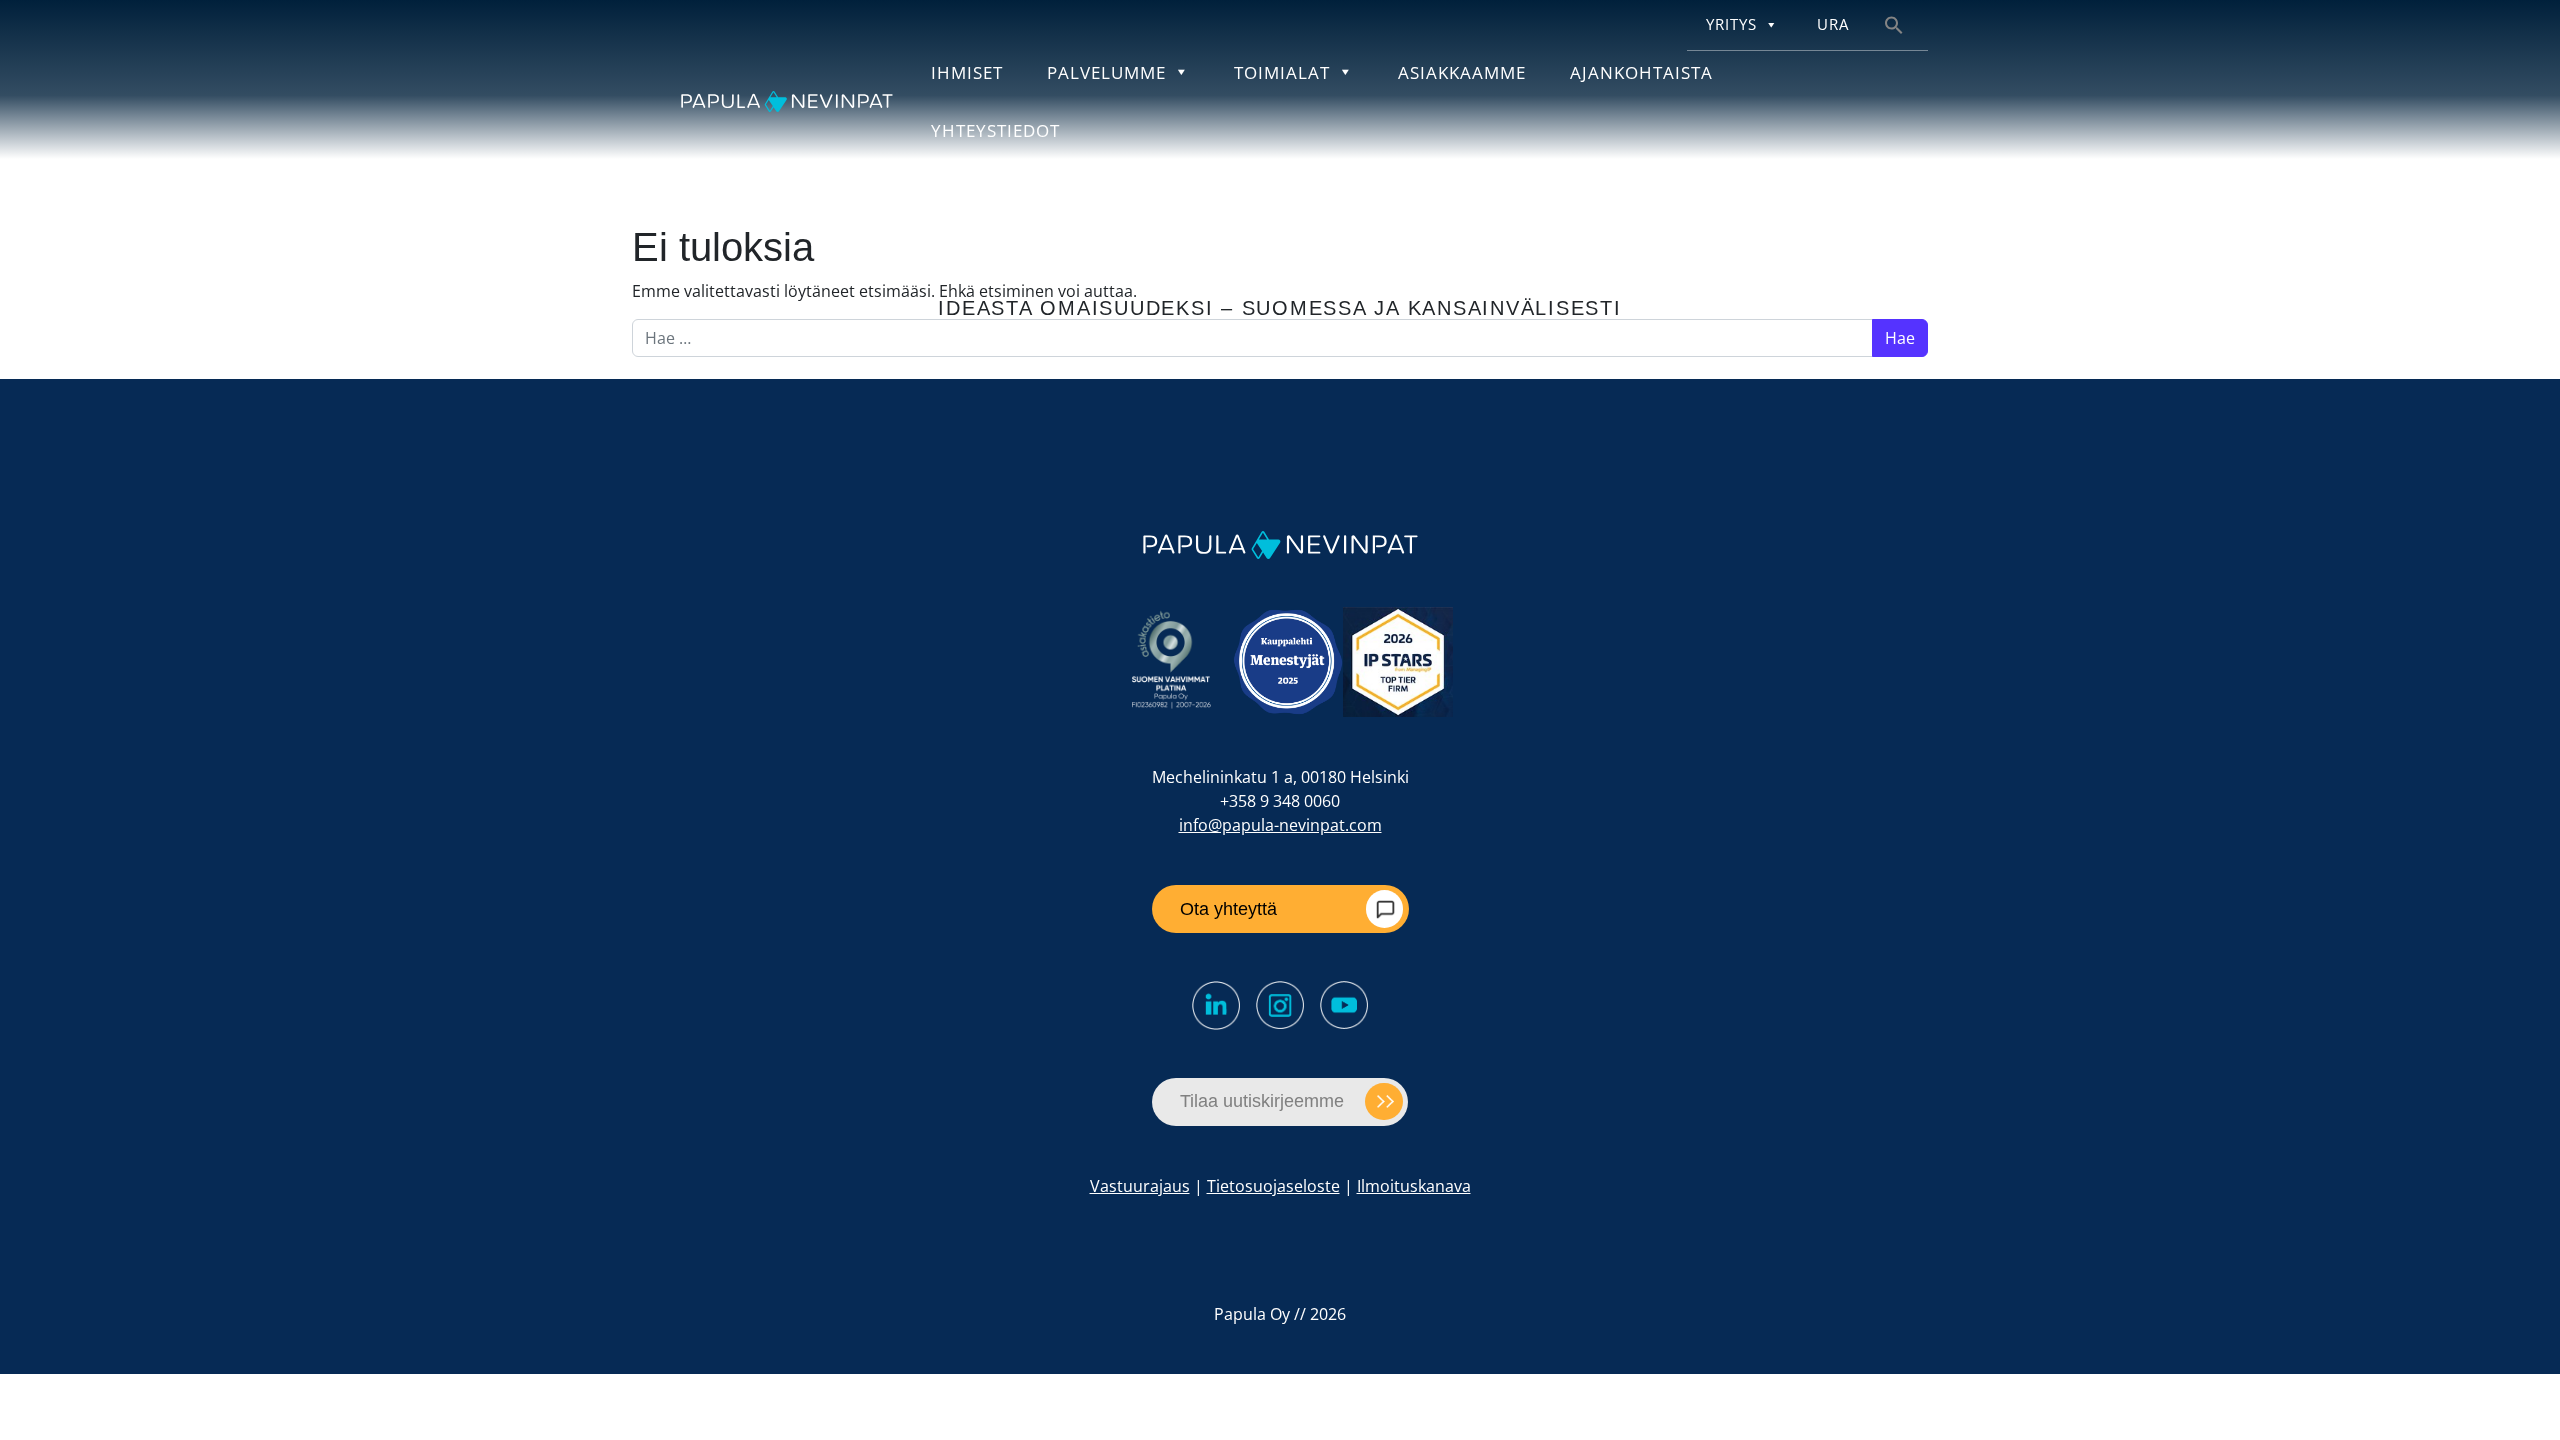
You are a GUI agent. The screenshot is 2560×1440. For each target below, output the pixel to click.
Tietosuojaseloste (1273, 1186)
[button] (1894, 23)
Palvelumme (1106, 72)
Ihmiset (967, 72)
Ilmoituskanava (1414, 1186)
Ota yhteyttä (1228, 909)
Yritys (1731, 24)
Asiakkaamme (1462, 72)
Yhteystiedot (995, 130)
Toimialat (1282, 72)
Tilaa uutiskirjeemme (1262, 1101)
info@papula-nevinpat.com (1280, 825)
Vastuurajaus (1140, 1186)
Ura (1833, 24)
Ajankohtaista (1641, 72)
